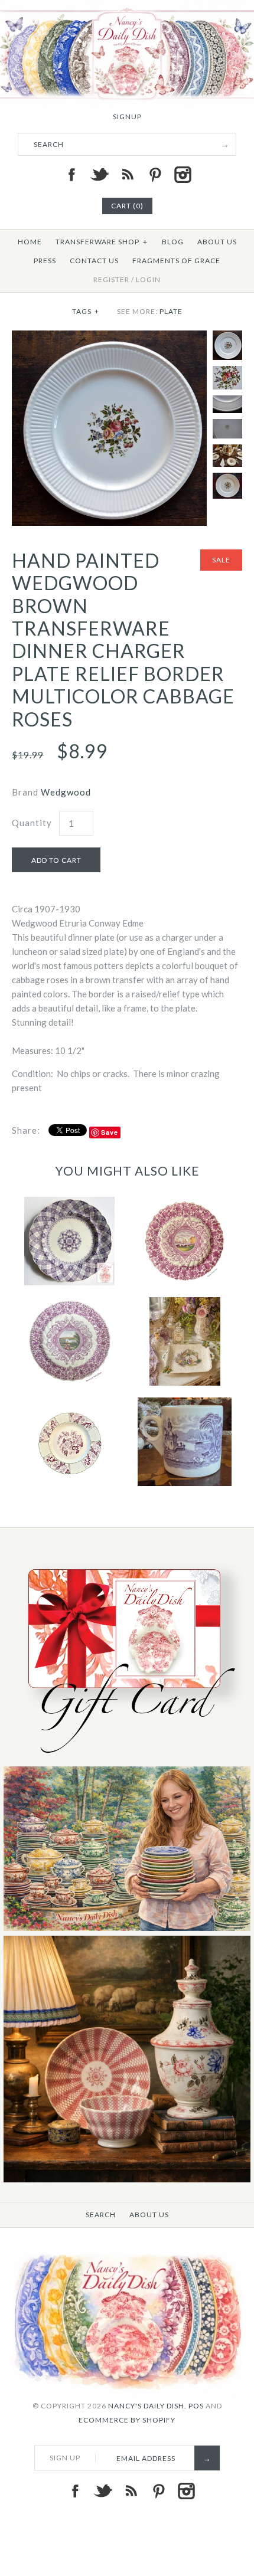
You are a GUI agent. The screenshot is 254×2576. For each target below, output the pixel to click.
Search (101, 2215)
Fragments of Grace (176, 261)
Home (30, 242)
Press (45, 261)
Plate (171, 311)
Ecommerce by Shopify (127, 2420)
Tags (86, 311)
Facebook (71, 175)
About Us (217, 242)
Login (148, 279)
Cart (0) (127, 206)
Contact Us (94, 261)
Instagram (183, 175)
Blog (173, 242)
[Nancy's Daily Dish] (127, 7)
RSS (127, 175)
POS (196, 2406)
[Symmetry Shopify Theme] (127, 1759)
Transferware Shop (102, 242)
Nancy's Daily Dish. (147, 2406)
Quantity (32, 823)
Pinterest (155, 175)
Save (110, 1132)
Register (111, 279)
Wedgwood (66, 792)
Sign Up (65, 2458)
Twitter (99, 175)
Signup (127, 117)
